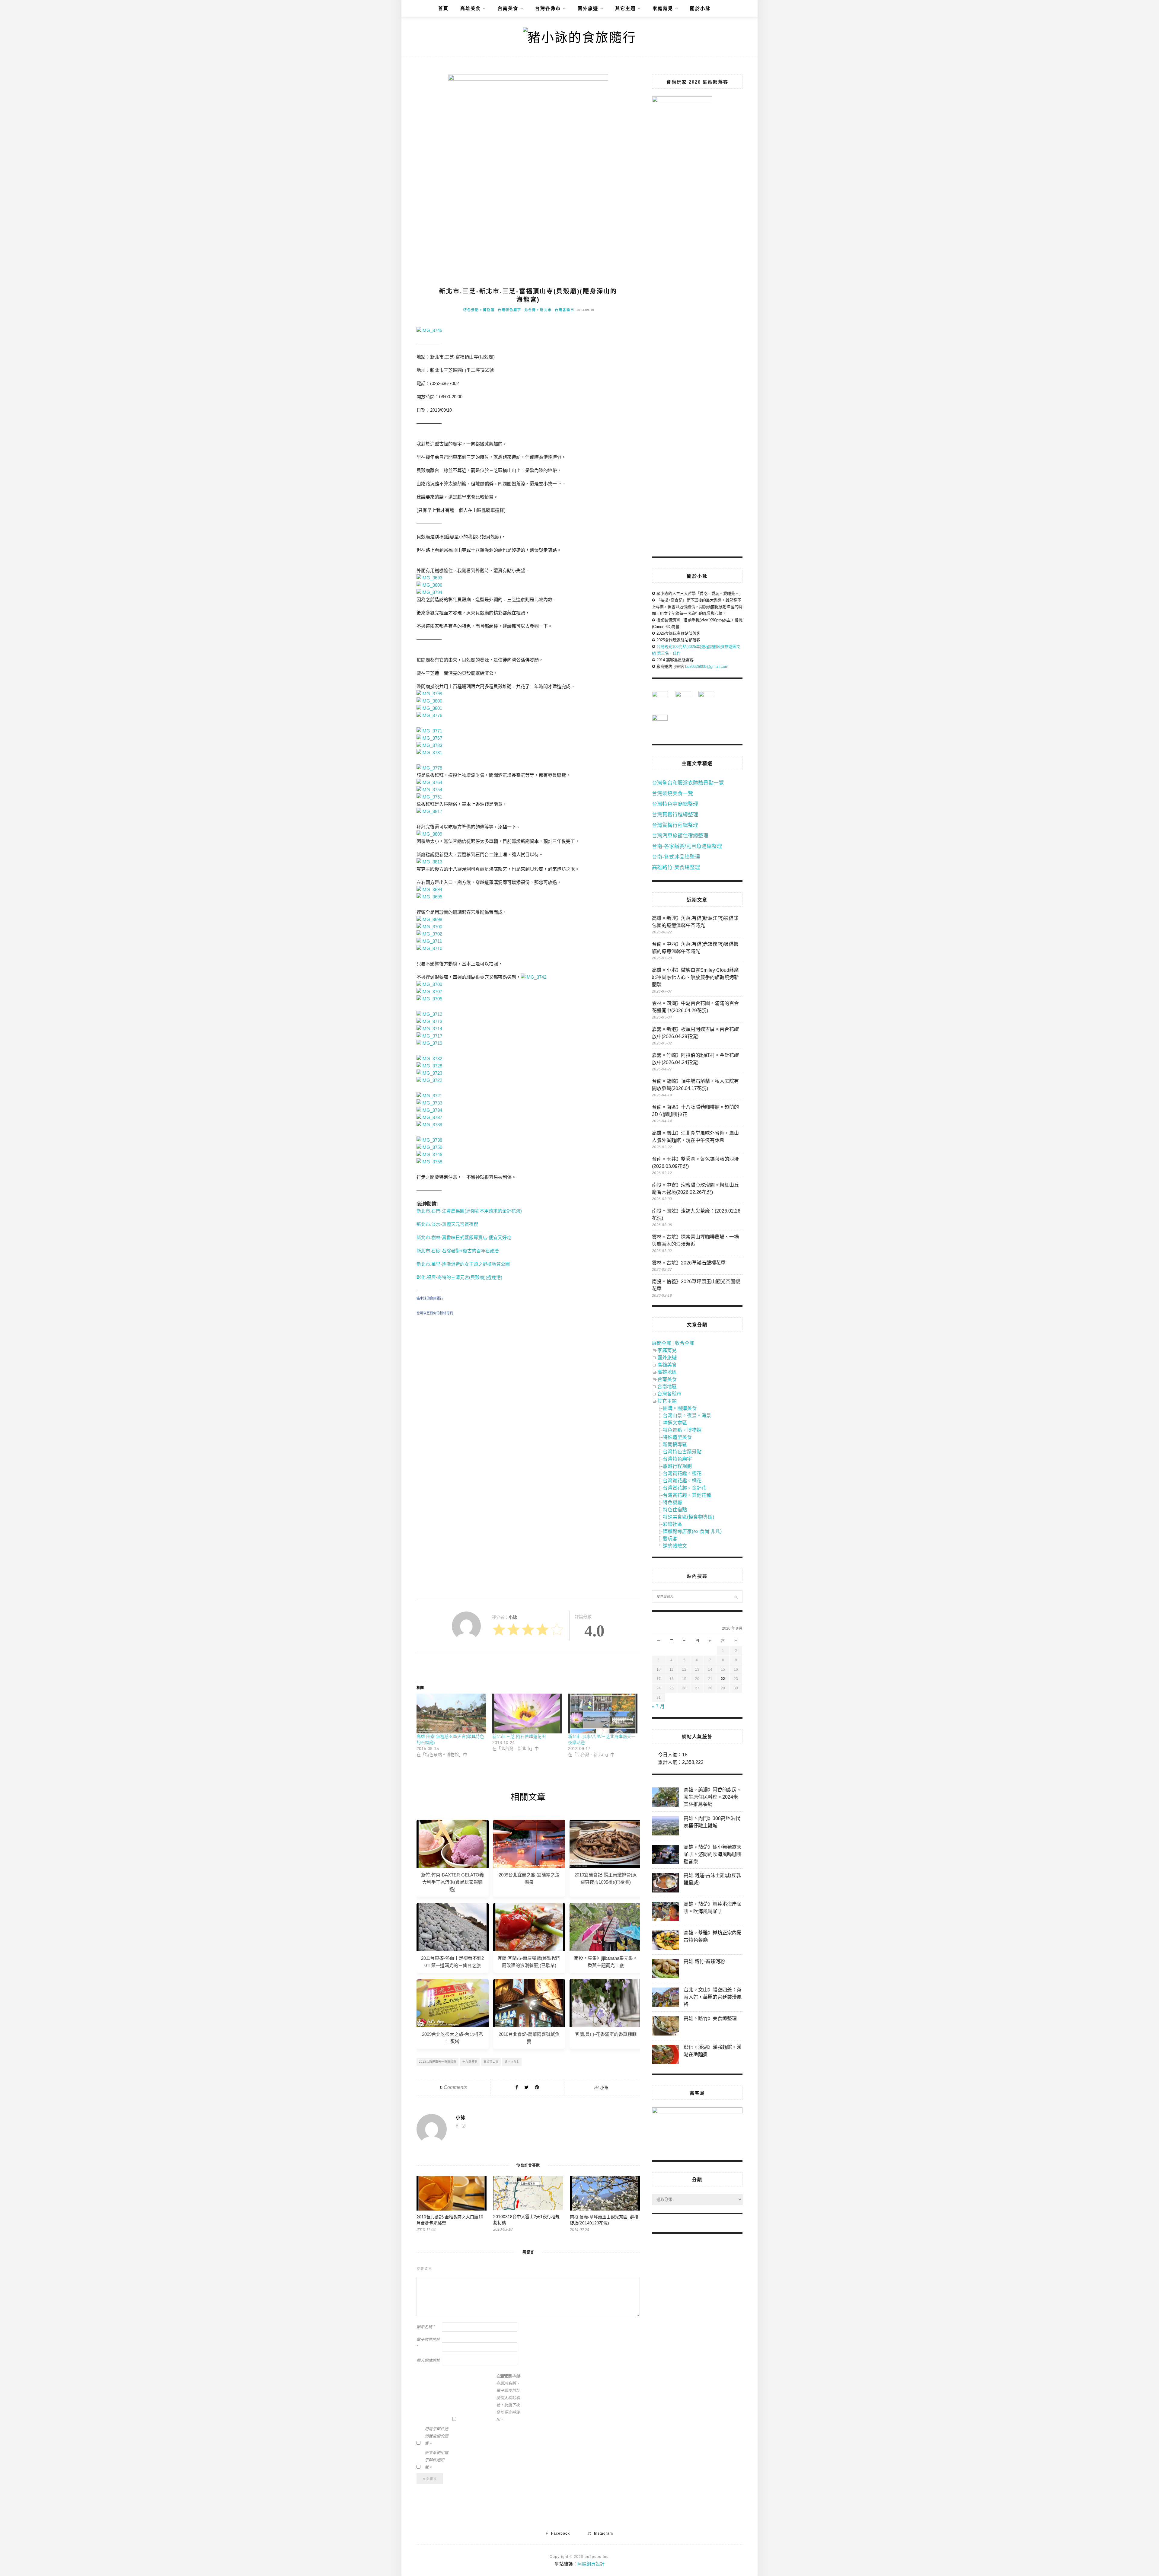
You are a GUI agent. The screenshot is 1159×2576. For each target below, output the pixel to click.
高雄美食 (471, 8)
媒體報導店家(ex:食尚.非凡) (692, 1531)
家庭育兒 (663, 8)
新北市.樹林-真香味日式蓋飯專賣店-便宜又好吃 (464, 1237)
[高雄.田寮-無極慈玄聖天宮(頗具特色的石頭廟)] (451, 1714)
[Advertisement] (528, 1376)
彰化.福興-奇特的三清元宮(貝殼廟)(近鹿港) (459, 1277)
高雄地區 (667, 1372)
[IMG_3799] (429, 694)
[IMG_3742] (533, 977)
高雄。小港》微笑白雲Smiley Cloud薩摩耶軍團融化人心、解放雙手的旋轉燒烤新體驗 (695, 977)
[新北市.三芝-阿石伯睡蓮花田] (527, 1714)
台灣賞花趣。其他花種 (687, 1495)
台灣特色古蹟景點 (682, 1452)
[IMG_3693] (429, 578)
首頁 (443, 8)
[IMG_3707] (429, 992)
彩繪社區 (672, 1524)
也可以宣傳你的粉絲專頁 (435, 1313)
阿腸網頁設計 (591, 2564)
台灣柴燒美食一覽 (672, 794)
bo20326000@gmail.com (707, 666)
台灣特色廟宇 (509, 310)
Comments (453, 2087)
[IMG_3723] (429, 1073)
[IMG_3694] (429, 889)
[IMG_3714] (429, 1029)
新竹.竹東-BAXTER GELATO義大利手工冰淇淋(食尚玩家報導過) (452, 1882)
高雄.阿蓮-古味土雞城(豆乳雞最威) (712, 1879)
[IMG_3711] (429, 941)
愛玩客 (670, 1539)
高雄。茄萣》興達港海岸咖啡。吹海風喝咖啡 (713, 1908)
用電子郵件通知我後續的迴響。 (436, 2436)
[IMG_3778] (429, 768)
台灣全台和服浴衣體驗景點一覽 (688, 783)
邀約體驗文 (675, 1546)
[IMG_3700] (429, 927)
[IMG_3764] (429, 782)
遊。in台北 (512, 2062)
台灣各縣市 (548, 8)
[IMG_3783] (429, 745)
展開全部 (662, 1343)
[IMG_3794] (429, 592)
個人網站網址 (428, 2360)
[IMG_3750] (429, 1147)
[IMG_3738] (429, 1140)
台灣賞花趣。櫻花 (682, 1473)
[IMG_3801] (429, 708)
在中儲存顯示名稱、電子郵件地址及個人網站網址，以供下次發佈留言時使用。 (508, 2398)
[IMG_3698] (429, 919)
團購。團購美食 (680, 1408)
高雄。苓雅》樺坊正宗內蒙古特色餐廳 (713, 1936)
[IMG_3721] (429, 1096)
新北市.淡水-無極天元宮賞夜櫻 (447, 1224)
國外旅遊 (588, 8)
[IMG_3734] (429, 1110)
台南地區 (667, 1387)
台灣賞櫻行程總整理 (675, 815)
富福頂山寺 (491, 2062)
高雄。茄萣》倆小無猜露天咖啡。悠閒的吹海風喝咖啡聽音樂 (713, 1854)
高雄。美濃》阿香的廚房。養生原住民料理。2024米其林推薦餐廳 (713, 1797)
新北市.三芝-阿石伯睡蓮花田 (519, 1736)
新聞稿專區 (675, 1444)
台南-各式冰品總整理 (676, 857)
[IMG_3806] (429, 585)
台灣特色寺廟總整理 (675, 804)
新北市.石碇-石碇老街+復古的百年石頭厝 (458, 1251)
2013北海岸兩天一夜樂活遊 (438, 2062)
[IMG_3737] (429, 1117)
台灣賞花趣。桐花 (682, 1481)
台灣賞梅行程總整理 (675, 825)
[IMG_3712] (429, 1014)
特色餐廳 (672, 1502)
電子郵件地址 (428, 2343)
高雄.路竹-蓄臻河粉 (704, 1961)
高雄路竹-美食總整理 (676, 867)
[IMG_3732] (429, 1058)
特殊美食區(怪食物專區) (688, 1517)
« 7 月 (658, 1706)
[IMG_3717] (429, 1036)
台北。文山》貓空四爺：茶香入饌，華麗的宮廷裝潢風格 (713, 1997)
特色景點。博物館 (479, 310)
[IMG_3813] (429, 862)
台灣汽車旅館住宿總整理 (680, 836)
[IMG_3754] (429, 790)
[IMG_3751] (429, 797)
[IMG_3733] (429, 1103)
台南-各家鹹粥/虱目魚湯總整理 (687, 846)
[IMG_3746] (429, 1154)
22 (723, 1679)
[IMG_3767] (429, 738)
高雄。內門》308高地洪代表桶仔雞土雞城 (712, 1822)
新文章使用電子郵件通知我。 (436, 2460)
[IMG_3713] (429, 1021)
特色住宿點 (675, 1510)
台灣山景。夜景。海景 (687, 1416)
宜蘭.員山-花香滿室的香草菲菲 (606, 2034)
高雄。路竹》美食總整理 (710, 2018)
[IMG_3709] (429, 984)
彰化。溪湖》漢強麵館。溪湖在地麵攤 (713, 2051)
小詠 (605, 2088)
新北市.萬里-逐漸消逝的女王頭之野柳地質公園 (463, 1264)
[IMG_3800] (429, 701)
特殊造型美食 (677, 1437)
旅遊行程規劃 (677, 1466)
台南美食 (508, 8)
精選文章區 (675, 1423)
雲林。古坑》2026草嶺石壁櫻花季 (689, 1263)
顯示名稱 (426, 2327)
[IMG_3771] (429, 731)
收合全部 (685, 1343)
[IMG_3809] (429, 834)
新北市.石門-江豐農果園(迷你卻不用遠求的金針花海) (469, 1211)
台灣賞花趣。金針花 (685, 1488)
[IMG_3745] (429, 330)
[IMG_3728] (429, 1066)
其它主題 (625, 8)
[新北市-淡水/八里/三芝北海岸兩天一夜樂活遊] (603, 1714)
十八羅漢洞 (470, 2062)
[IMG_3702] (429, 934)
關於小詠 (700, 8)
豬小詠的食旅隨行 (430, 1298)
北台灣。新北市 (538, 310)
